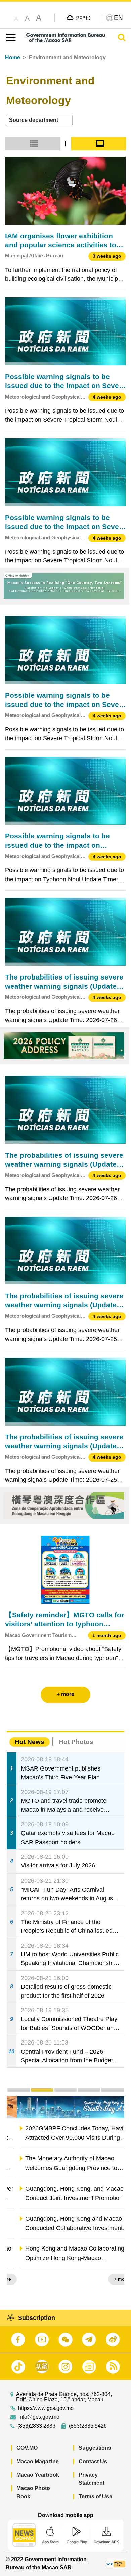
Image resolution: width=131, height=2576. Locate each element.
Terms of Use (95, 2496)
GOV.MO (27, 2448)
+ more (111, 2279)
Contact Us (93, 2461)
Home (13, 57)
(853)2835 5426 (88, 2426)
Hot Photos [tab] (76, 1742)
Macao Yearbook (38, 2475)
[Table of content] (10, 38)
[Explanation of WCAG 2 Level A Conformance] (116, 2563)
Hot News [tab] (30, 1742)
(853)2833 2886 (36, 2426)
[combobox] (39, 120)
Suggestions (95, 2448)
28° (83, 18)
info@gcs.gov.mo (39, 2417)
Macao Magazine (38, 2461)
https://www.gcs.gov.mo (46, 2408)
